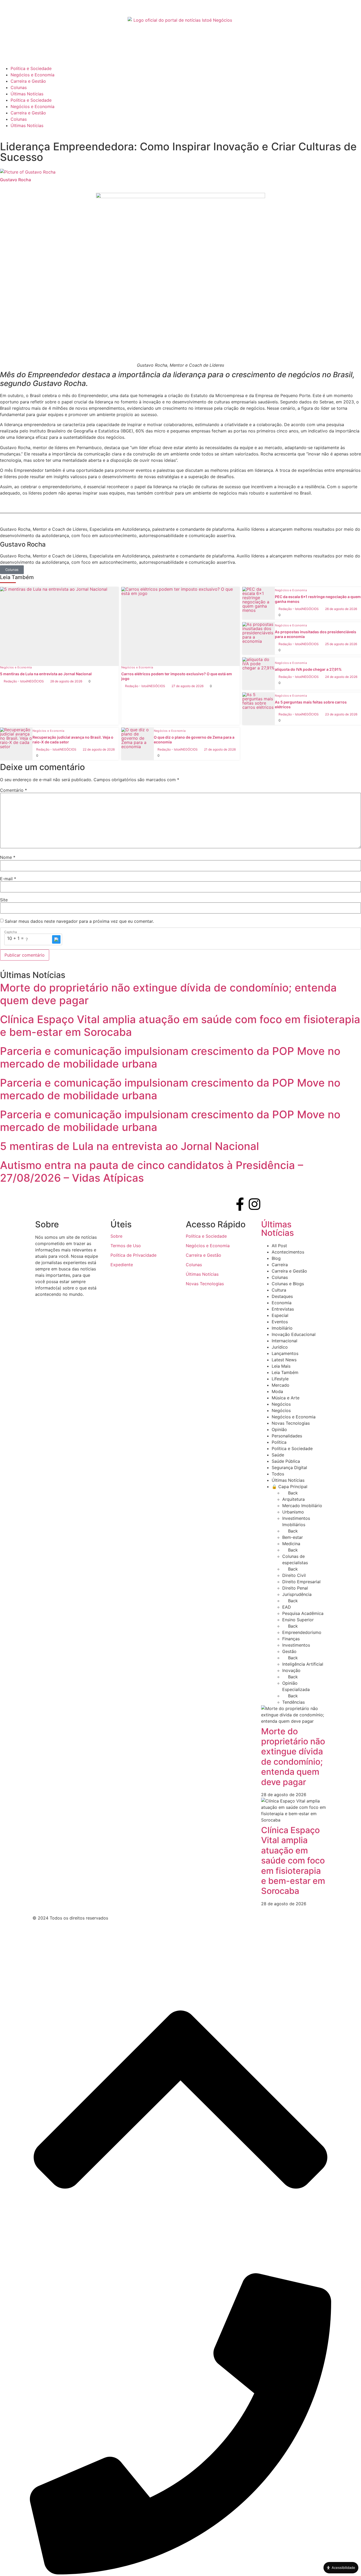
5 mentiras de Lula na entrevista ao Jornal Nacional (129, 1146)
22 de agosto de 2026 (99, 749)
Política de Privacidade (133, 1255)
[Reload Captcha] (56, 939)
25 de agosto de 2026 (341, 644)
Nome (8, 857)
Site (4, 900)
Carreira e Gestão (28, 81)
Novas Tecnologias (205, 1284)
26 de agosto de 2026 (341, 609)
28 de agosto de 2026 (66, 681)
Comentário (13, 790)
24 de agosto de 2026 (341, 677)
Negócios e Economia (33, 75)
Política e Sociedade (31, 68)
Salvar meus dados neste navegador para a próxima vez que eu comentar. (79, 921)
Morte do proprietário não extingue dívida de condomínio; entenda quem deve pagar (168, 994)
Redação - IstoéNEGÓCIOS (24, 681)
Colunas (19, 87)
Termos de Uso (126, 1246)
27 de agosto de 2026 (188, 686)
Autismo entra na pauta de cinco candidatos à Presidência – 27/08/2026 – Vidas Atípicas (152, 1171)
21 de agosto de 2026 (220, 749)
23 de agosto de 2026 (341, 714)
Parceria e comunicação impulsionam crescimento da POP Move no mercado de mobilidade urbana (170, 1057)
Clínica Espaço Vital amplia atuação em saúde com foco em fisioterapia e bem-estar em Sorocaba (180, 1026)
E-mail (8, 879)
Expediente (122, 1265)
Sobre (116, 1236)
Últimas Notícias (27, 94)
